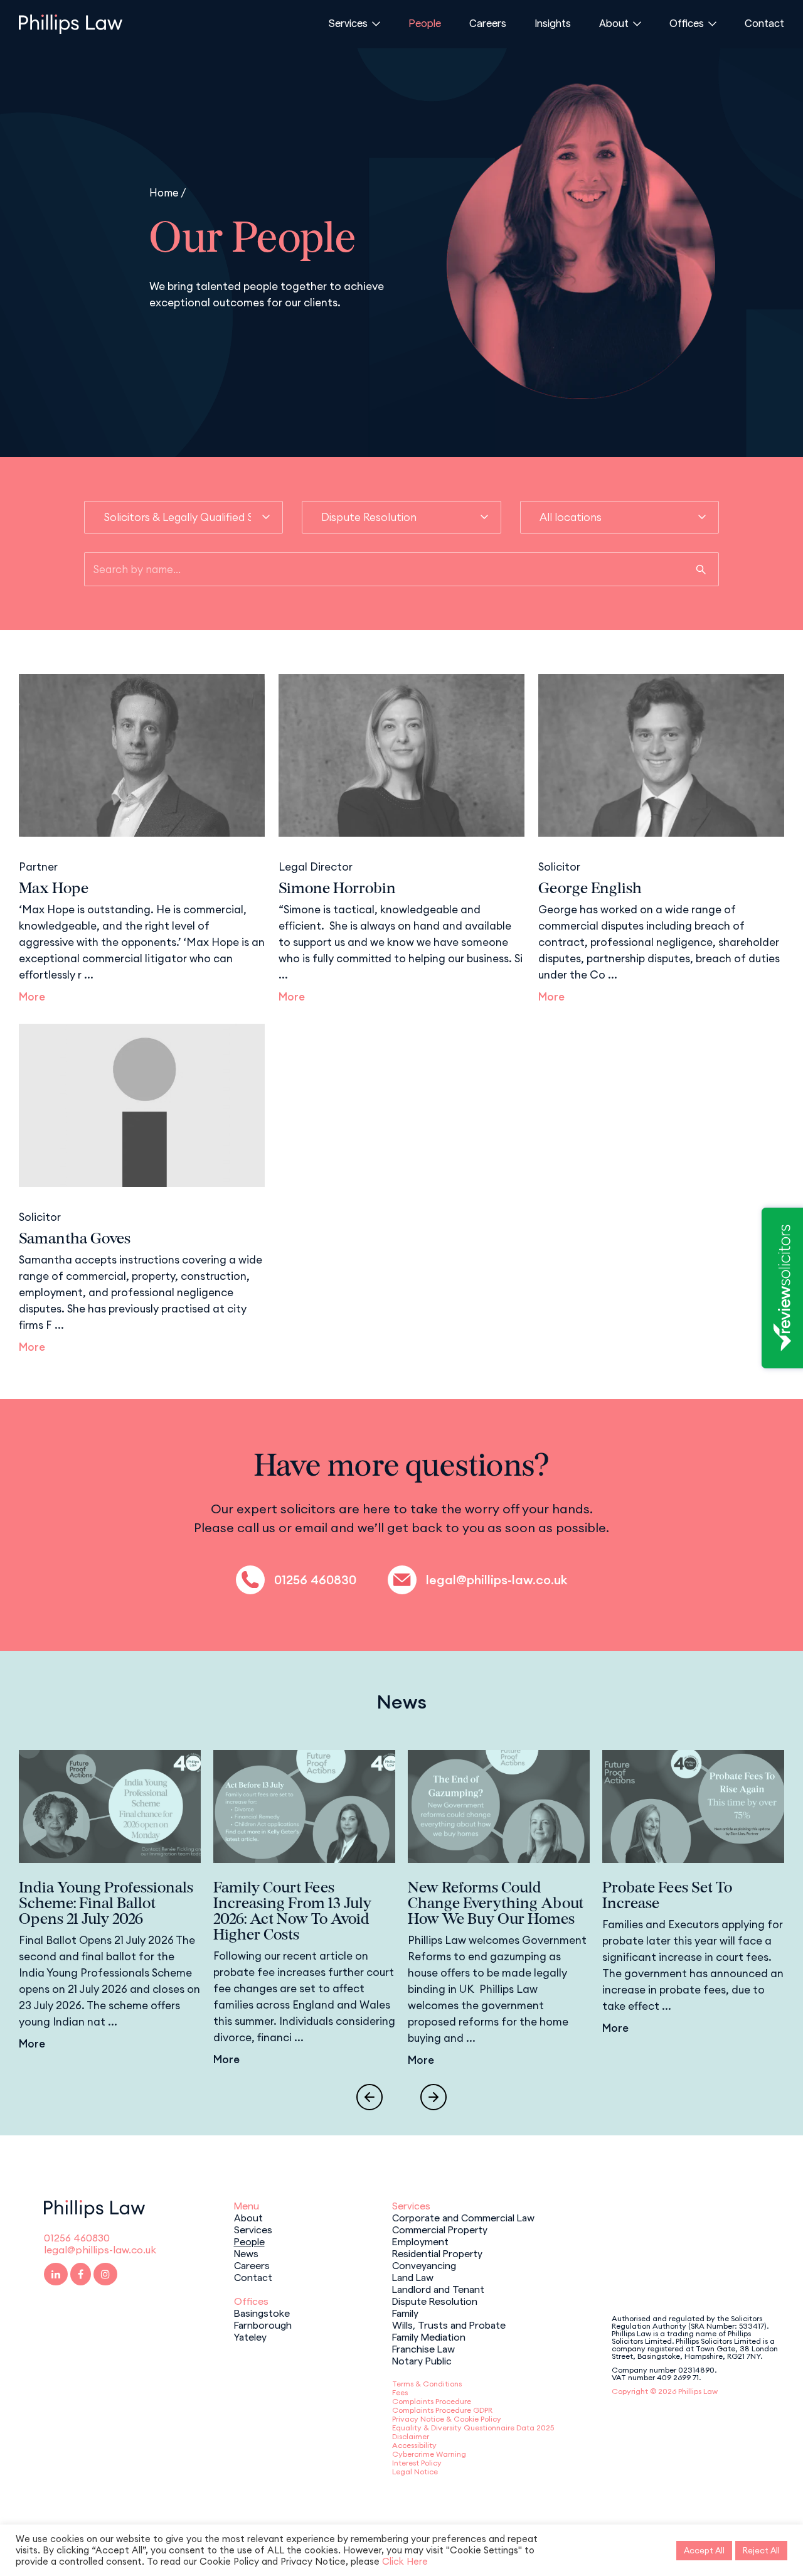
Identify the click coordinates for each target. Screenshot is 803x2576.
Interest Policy (417, 2463)
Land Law (413, 2277)
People (425, 23)
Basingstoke (262, 2312)
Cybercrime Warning (429, 2454)
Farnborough (263, 2324)
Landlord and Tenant (438, 2289)
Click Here (405, 2561)
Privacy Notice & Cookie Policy (447, 2419)
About (614, 23)
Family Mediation (429, 2336)
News (246, 2253)
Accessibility (414, 2445)
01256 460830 (315, 1580)
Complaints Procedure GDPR (442, 2410)
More (32, 997)
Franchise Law (423, 2348)
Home (164, 192)
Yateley (250, 2336)
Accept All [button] (704, 2550)
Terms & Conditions (427, 2384)
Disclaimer (411, 2436)
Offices (687, 23)
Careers (488, 23)
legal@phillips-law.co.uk (497, 1580)
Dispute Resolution (435, 2300)
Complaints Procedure (432, 2401)
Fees (400, 2392)
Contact (764, 23)
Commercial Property (440, 2229)
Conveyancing (424, 2265)
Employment (420, 2241)
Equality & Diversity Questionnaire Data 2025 (473, 2428)
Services (348, 23)
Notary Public (422, 2360)
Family (405, 2312)
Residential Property (437, 2253)
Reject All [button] (761, 2550)
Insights (553, 23)
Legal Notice (415, 2471)
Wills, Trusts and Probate (449, 2324)
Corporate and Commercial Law (463, 2217)
